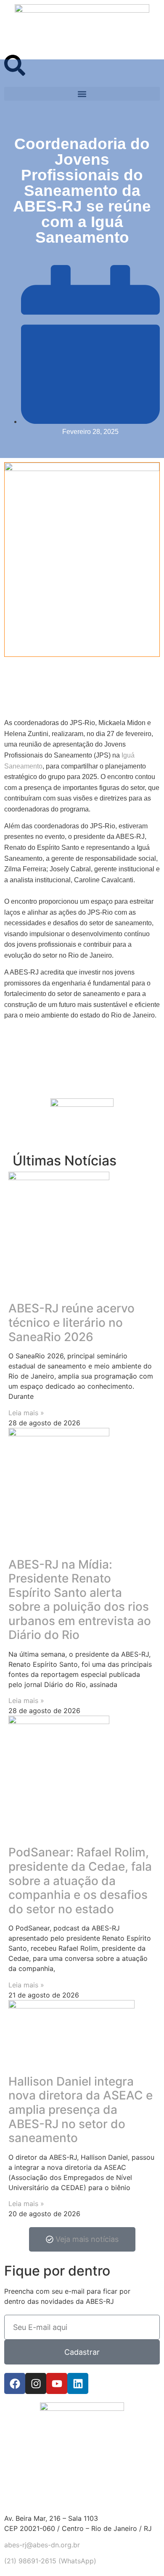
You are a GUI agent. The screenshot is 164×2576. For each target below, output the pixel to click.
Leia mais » (26, 1413)
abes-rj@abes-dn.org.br (42, 2545)
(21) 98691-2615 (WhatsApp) (50, 2561)
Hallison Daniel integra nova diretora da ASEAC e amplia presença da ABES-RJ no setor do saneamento (81, 2110)
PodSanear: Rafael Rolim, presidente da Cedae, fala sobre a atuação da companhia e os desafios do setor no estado (80, 1880)
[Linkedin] (78, 2383)
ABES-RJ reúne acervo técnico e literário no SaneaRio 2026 (71, 1322)
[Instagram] (36, 2383)
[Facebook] (15, 2383)
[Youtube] (57, 2383)
